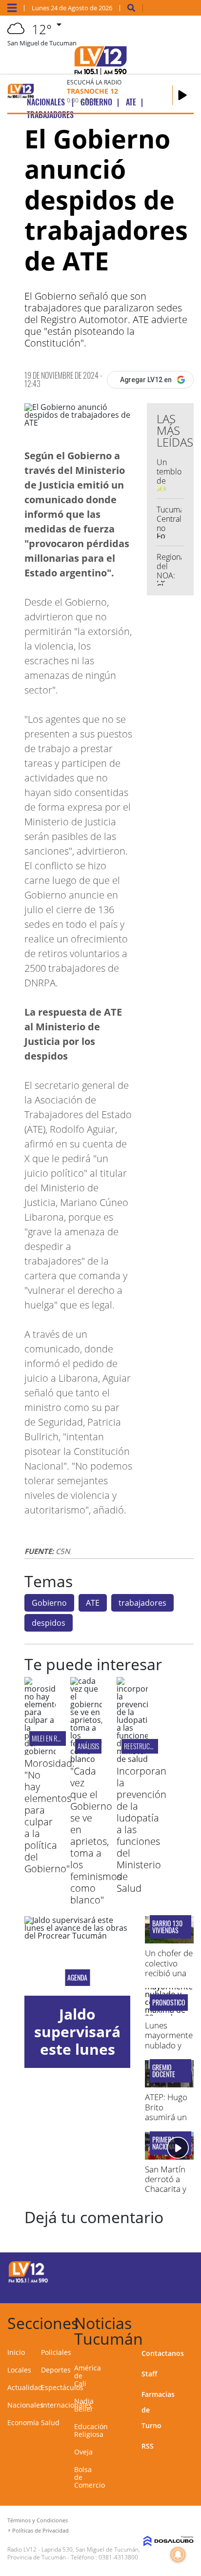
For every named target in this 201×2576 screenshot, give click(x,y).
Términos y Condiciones (38, 2520)
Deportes (56, 2370)
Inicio (16, 2352)
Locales (19, 2370)
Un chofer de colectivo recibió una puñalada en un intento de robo (169, 1978)
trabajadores (142, 1603)
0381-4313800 (118, 2557)
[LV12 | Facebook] (157, 2271)
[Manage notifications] (178, 2555)
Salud (50, 2423)
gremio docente (164, 2071)
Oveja (83, 2452)
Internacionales (66, 2405)
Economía (23, 2423)
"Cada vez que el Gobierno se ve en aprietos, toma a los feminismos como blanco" (96, 1835)
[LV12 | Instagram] (157, 2289)
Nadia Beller (84, 2405)
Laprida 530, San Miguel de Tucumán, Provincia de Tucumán (74, 2553)
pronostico (169, 2003)
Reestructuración (150, 1746)
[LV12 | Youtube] (176, 2289)
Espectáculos (62, 2387)
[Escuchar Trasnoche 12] (182, 95)
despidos (49, 1623)
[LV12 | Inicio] (191, 2321)
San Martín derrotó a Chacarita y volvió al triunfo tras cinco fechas (168, 2194)
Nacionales (25, 2405)
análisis (88, 1746)
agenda (77, 1978)
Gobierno (49, 1603)
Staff (149, 2374)
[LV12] (28, 2281)
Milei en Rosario (53, 1738)
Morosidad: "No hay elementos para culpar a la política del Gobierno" (50, 1816)
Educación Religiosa (91, 2430)
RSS (148, 2446)
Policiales (56, 2352)
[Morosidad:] (40, 1751)
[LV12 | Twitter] (176, 2271)
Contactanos (163, 2353)
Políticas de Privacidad (40, 2530)
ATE (93, 1603)
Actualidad (25, 2387)
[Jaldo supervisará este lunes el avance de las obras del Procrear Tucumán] (77, 1956)
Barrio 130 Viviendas (167, 1927)
